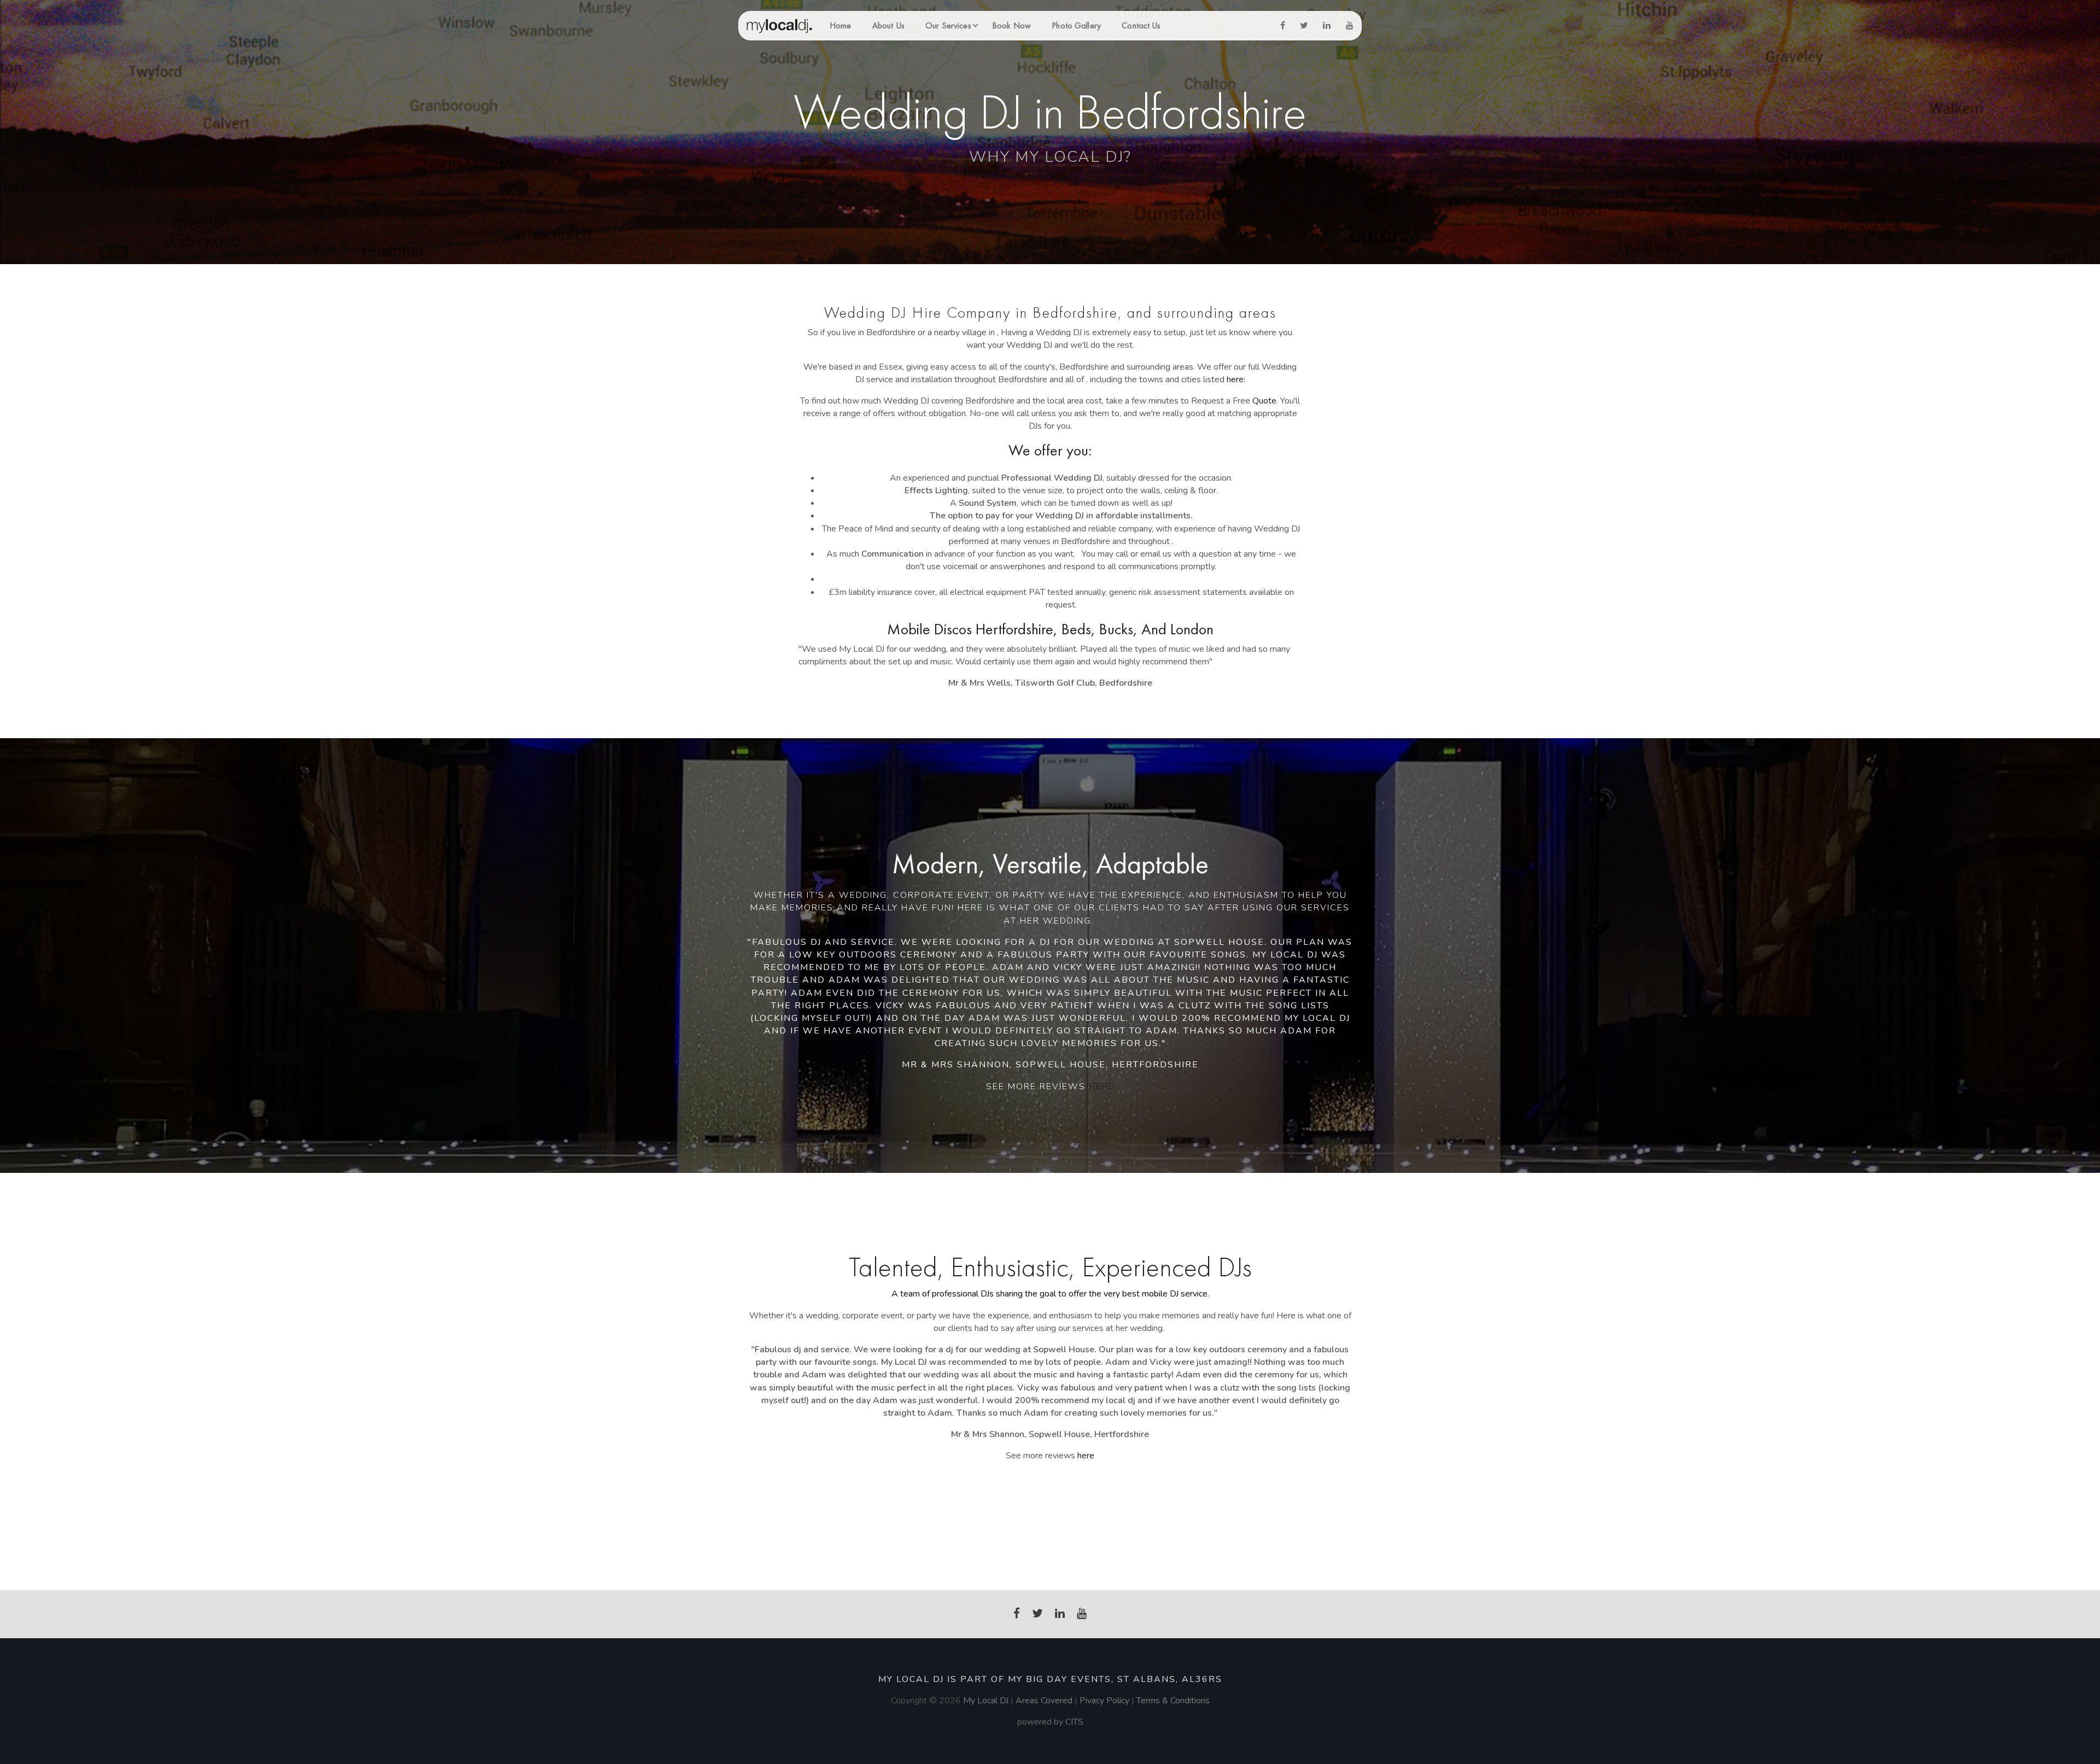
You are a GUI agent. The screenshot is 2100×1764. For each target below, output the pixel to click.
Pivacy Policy (1106, 1701)
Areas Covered (1044, 1701)
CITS (1074, 1722)
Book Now (1011, 25)
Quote (1264, 401)
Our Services (948, 25)
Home (840, 25)
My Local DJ (986, 1701)
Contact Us (1141, 25)
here (1102, 1087)
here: (1236, 379)
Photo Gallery (1076, 25)
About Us (888, 25)
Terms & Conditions (1173, 1701)
